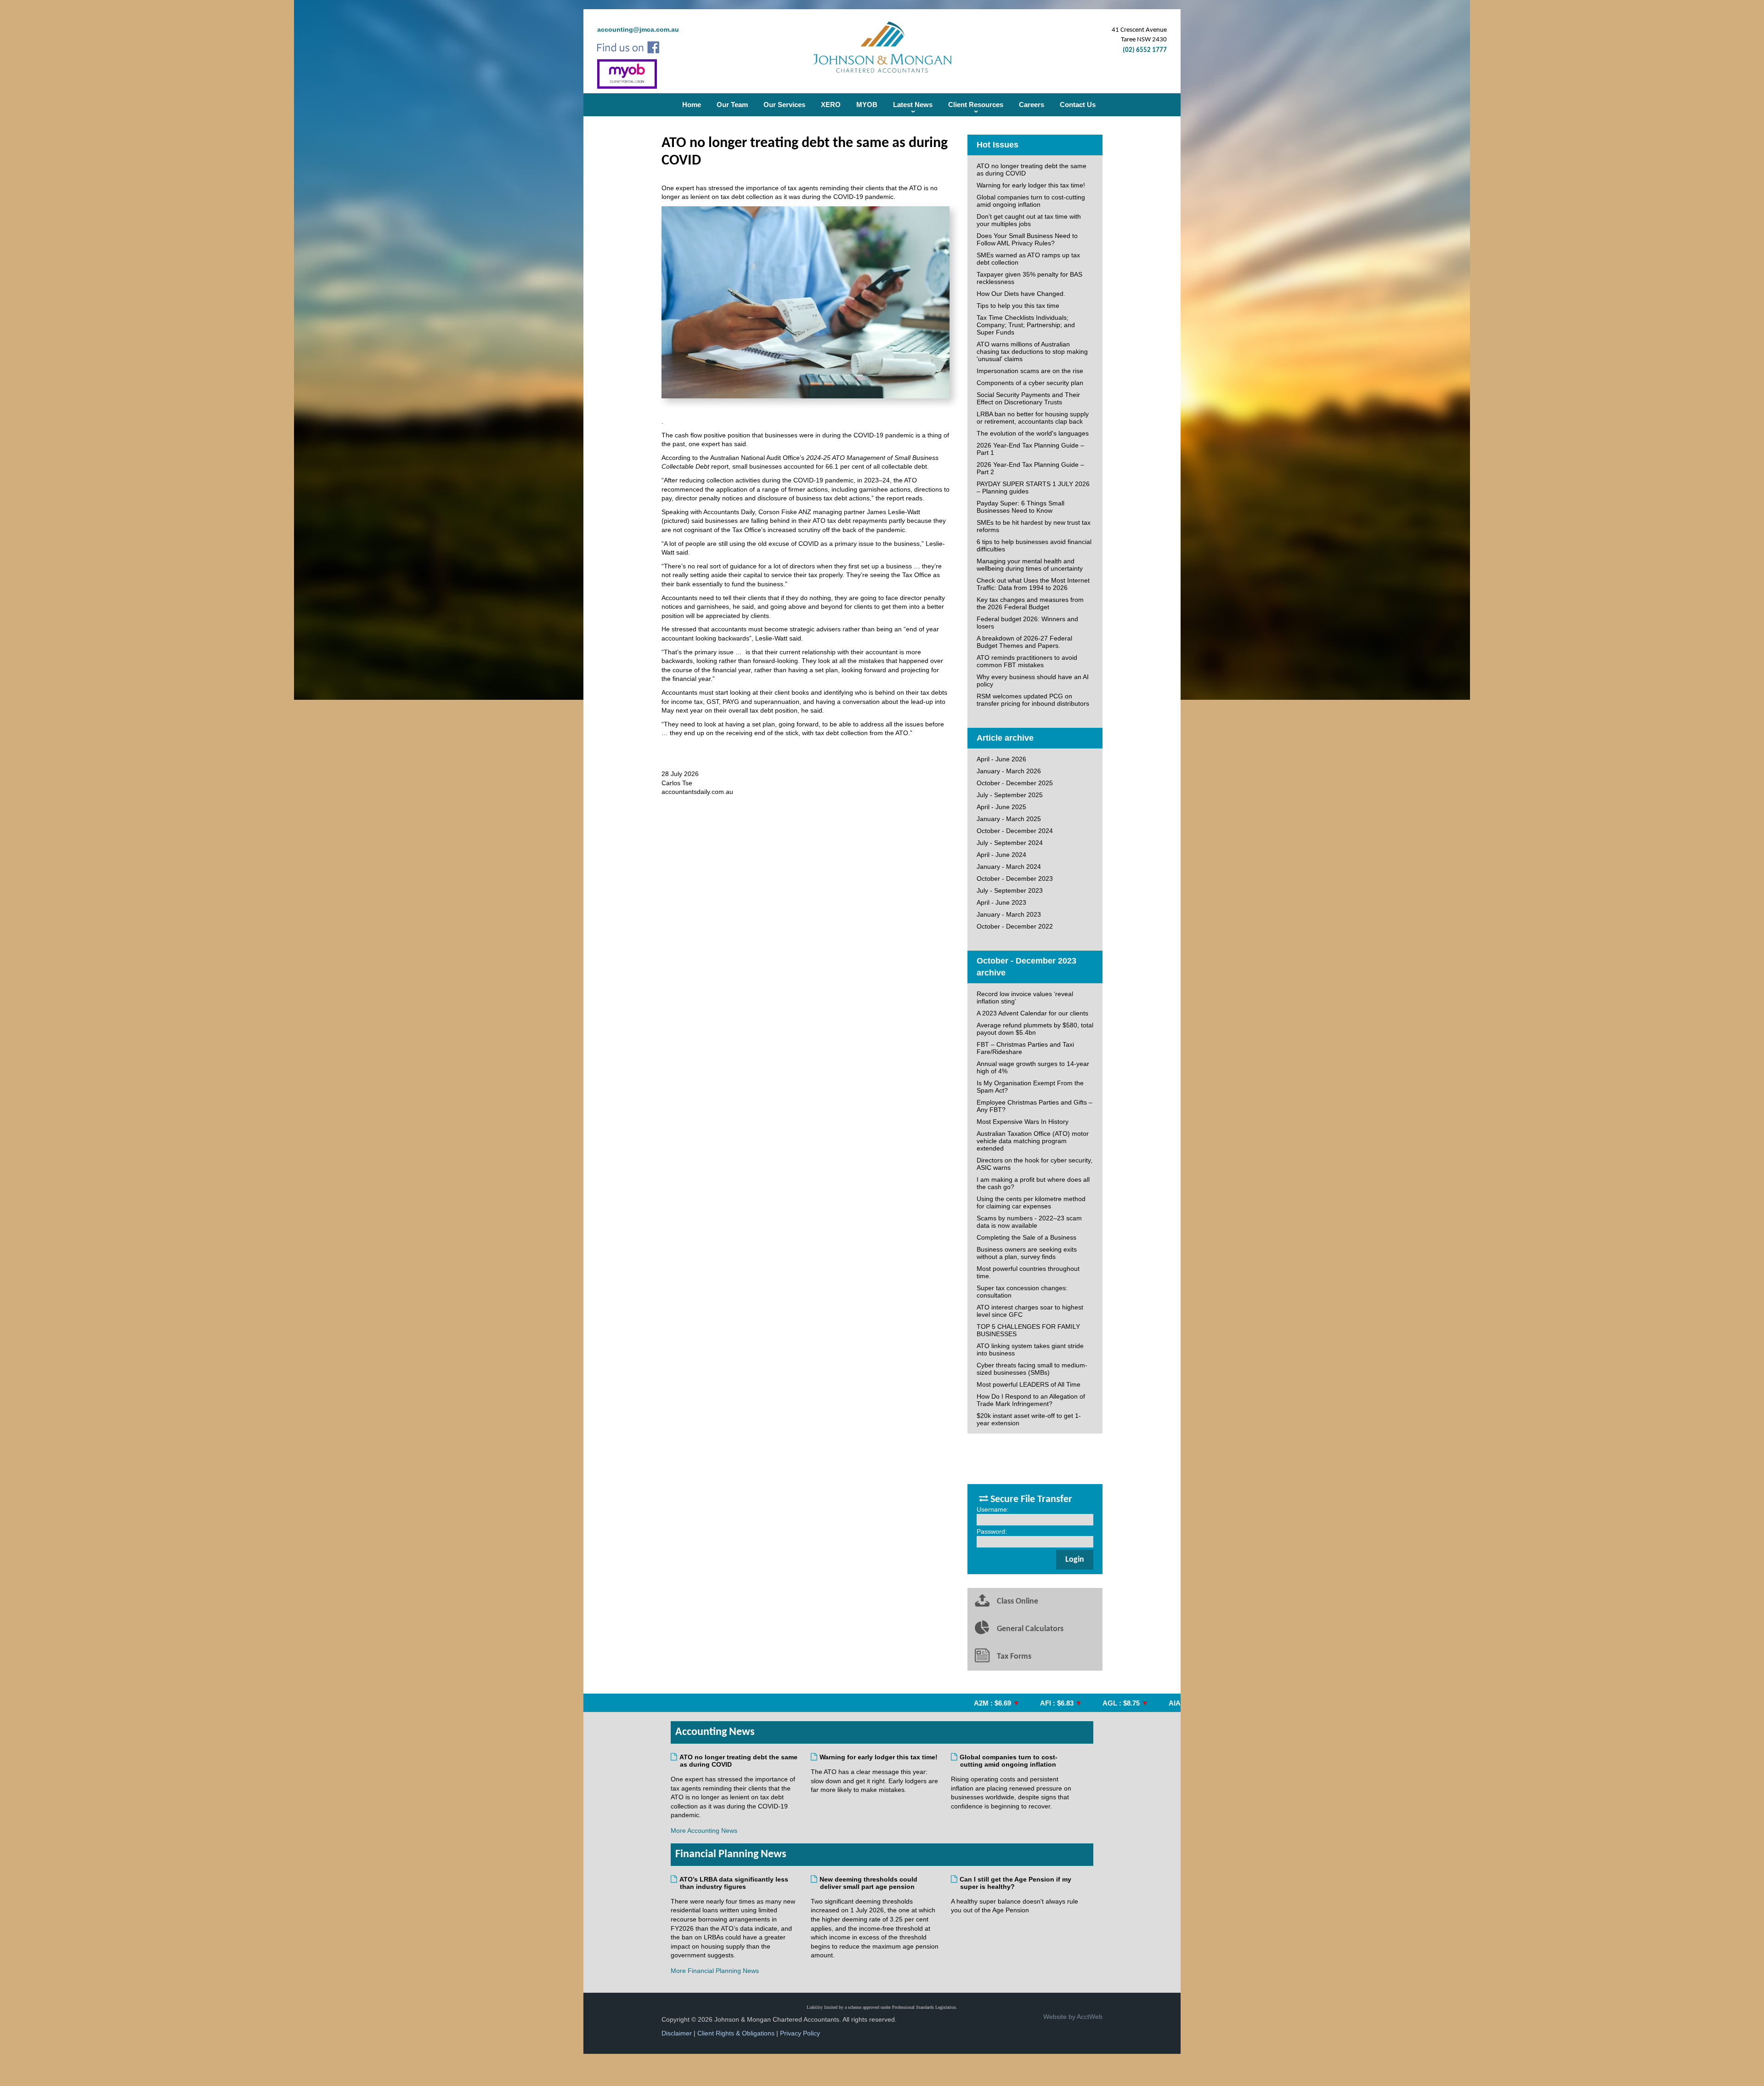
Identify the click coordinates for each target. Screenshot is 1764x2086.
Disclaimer (677, 2033)
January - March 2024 (1009, 867)
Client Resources (976, 105)
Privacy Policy (800, 2033)
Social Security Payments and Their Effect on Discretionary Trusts (1028, 398)
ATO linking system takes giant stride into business (1030, 1349)
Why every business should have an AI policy (1033, 680)
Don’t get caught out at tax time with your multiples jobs (1029, 220)
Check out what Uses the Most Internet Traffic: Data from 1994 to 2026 (1033, 584)
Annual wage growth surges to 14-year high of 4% (1033, 1067)
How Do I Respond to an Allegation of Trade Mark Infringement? (1031, 1400)
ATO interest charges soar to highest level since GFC (1030, 1311)
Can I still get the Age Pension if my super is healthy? (1016, 1883)
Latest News (913, 105)
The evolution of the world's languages (1033, 433)
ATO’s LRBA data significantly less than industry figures (734, 1883)
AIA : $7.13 (1129, 1703)
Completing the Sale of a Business (1026, 1237)
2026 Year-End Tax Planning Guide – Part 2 (1030, 468)
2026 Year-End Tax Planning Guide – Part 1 (1030, 449)
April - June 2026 (1001, 759)
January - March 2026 (1009, 771)
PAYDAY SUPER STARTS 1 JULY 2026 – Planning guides (1033, 487)
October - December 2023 (1015, 879)
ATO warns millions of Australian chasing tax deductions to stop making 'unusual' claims (1032, 351)
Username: (993, 1509)
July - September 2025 (1010, 795)
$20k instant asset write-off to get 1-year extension (1029, 1419)
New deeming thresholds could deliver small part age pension (869, 1883)
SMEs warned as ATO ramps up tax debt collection (1028, 259)
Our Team (732, 105)
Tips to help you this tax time (1018, 306)
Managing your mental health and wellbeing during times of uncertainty (1030, 565)
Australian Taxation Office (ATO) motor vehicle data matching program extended (1033, 1141)
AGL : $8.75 (1064, 1703)
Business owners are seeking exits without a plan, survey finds (1027, 1253)
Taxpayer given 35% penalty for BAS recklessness (1029, 278)
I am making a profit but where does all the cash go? (1033, 1183)
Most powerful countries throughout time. (1028, 1272)
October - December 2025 (1015, 783)
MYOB (867, 105)
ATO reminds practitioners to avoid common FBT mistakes (1027, 661)
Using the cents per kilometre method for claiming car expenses (1031, 1202)
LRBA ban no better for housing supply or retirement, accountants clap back (1033, 418)
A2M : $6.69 (936, 1703)
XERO (831, 105)
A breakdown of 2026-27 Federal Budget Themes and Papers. (1024, 642)
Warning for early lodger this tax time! (1031, 185)
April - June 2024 (1001, 855)
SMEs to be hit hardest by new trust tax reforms (1034, 526)
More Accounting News (704, 1831)
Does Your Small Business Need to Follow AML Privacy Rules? (1027, 239)
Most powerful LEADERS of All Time (1029, 1384)
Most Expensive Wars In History (1023, 1122)
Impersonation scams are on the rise (1030, 371)
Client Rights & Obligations (736, 2033)
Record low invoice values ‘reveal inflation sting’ (1025, 998)
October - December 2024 (1015, 831)
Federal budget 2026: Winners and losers (1027, 623)
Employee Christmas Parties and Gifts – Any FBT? (1035, 1106)
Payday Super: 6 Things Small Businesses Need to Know (1021, 507)
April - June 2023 (1001, 902)
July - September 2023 (1010, 890)
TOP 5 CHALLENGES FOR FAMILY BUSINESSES (1028, 1330)
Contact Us (1078, 105)
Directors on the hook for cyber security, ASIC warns (1035, 1164)
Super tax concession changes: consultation (1022, 1292)
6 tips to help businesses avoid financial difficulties (1034, 545)
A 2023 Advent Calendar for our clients (1032, 1013)
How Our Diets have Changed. (1021, 294)
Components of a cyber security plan (1030, 383)
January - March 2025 (1009, 819)
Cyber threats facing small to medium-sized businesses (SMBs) (1032, 1369)
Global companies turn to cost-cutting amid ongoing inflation (1031, 201)
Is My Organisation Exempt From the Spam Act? (1030, 1087)
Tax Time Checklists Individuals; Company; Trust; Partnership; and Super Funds (1026, 325)
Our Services (784, 105)
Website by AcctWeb (1073, 2017)
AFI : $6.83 (1000, 1703)
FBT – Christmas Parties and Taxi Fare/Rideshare (1025, 1048)
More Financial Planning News (715, 1971)
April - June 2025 (1001, 807)
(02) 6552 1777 (1145, 50)
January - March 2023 (1009, 914)
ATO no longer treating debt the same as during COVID (1032, 170)
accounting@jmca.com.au (638, 29)
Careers (1032, 105)
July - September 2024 (1010, 843)
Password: (992, 1531)
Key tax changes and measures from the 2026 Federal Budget (1030, 603)
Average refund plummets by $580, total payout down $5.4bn (1035, 1029)
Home (692, 105)
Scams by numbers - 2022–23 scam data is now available (1029, 1222)
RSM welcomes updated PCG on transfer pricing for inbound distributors (1033, 700)
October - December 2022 (1015, 926)
